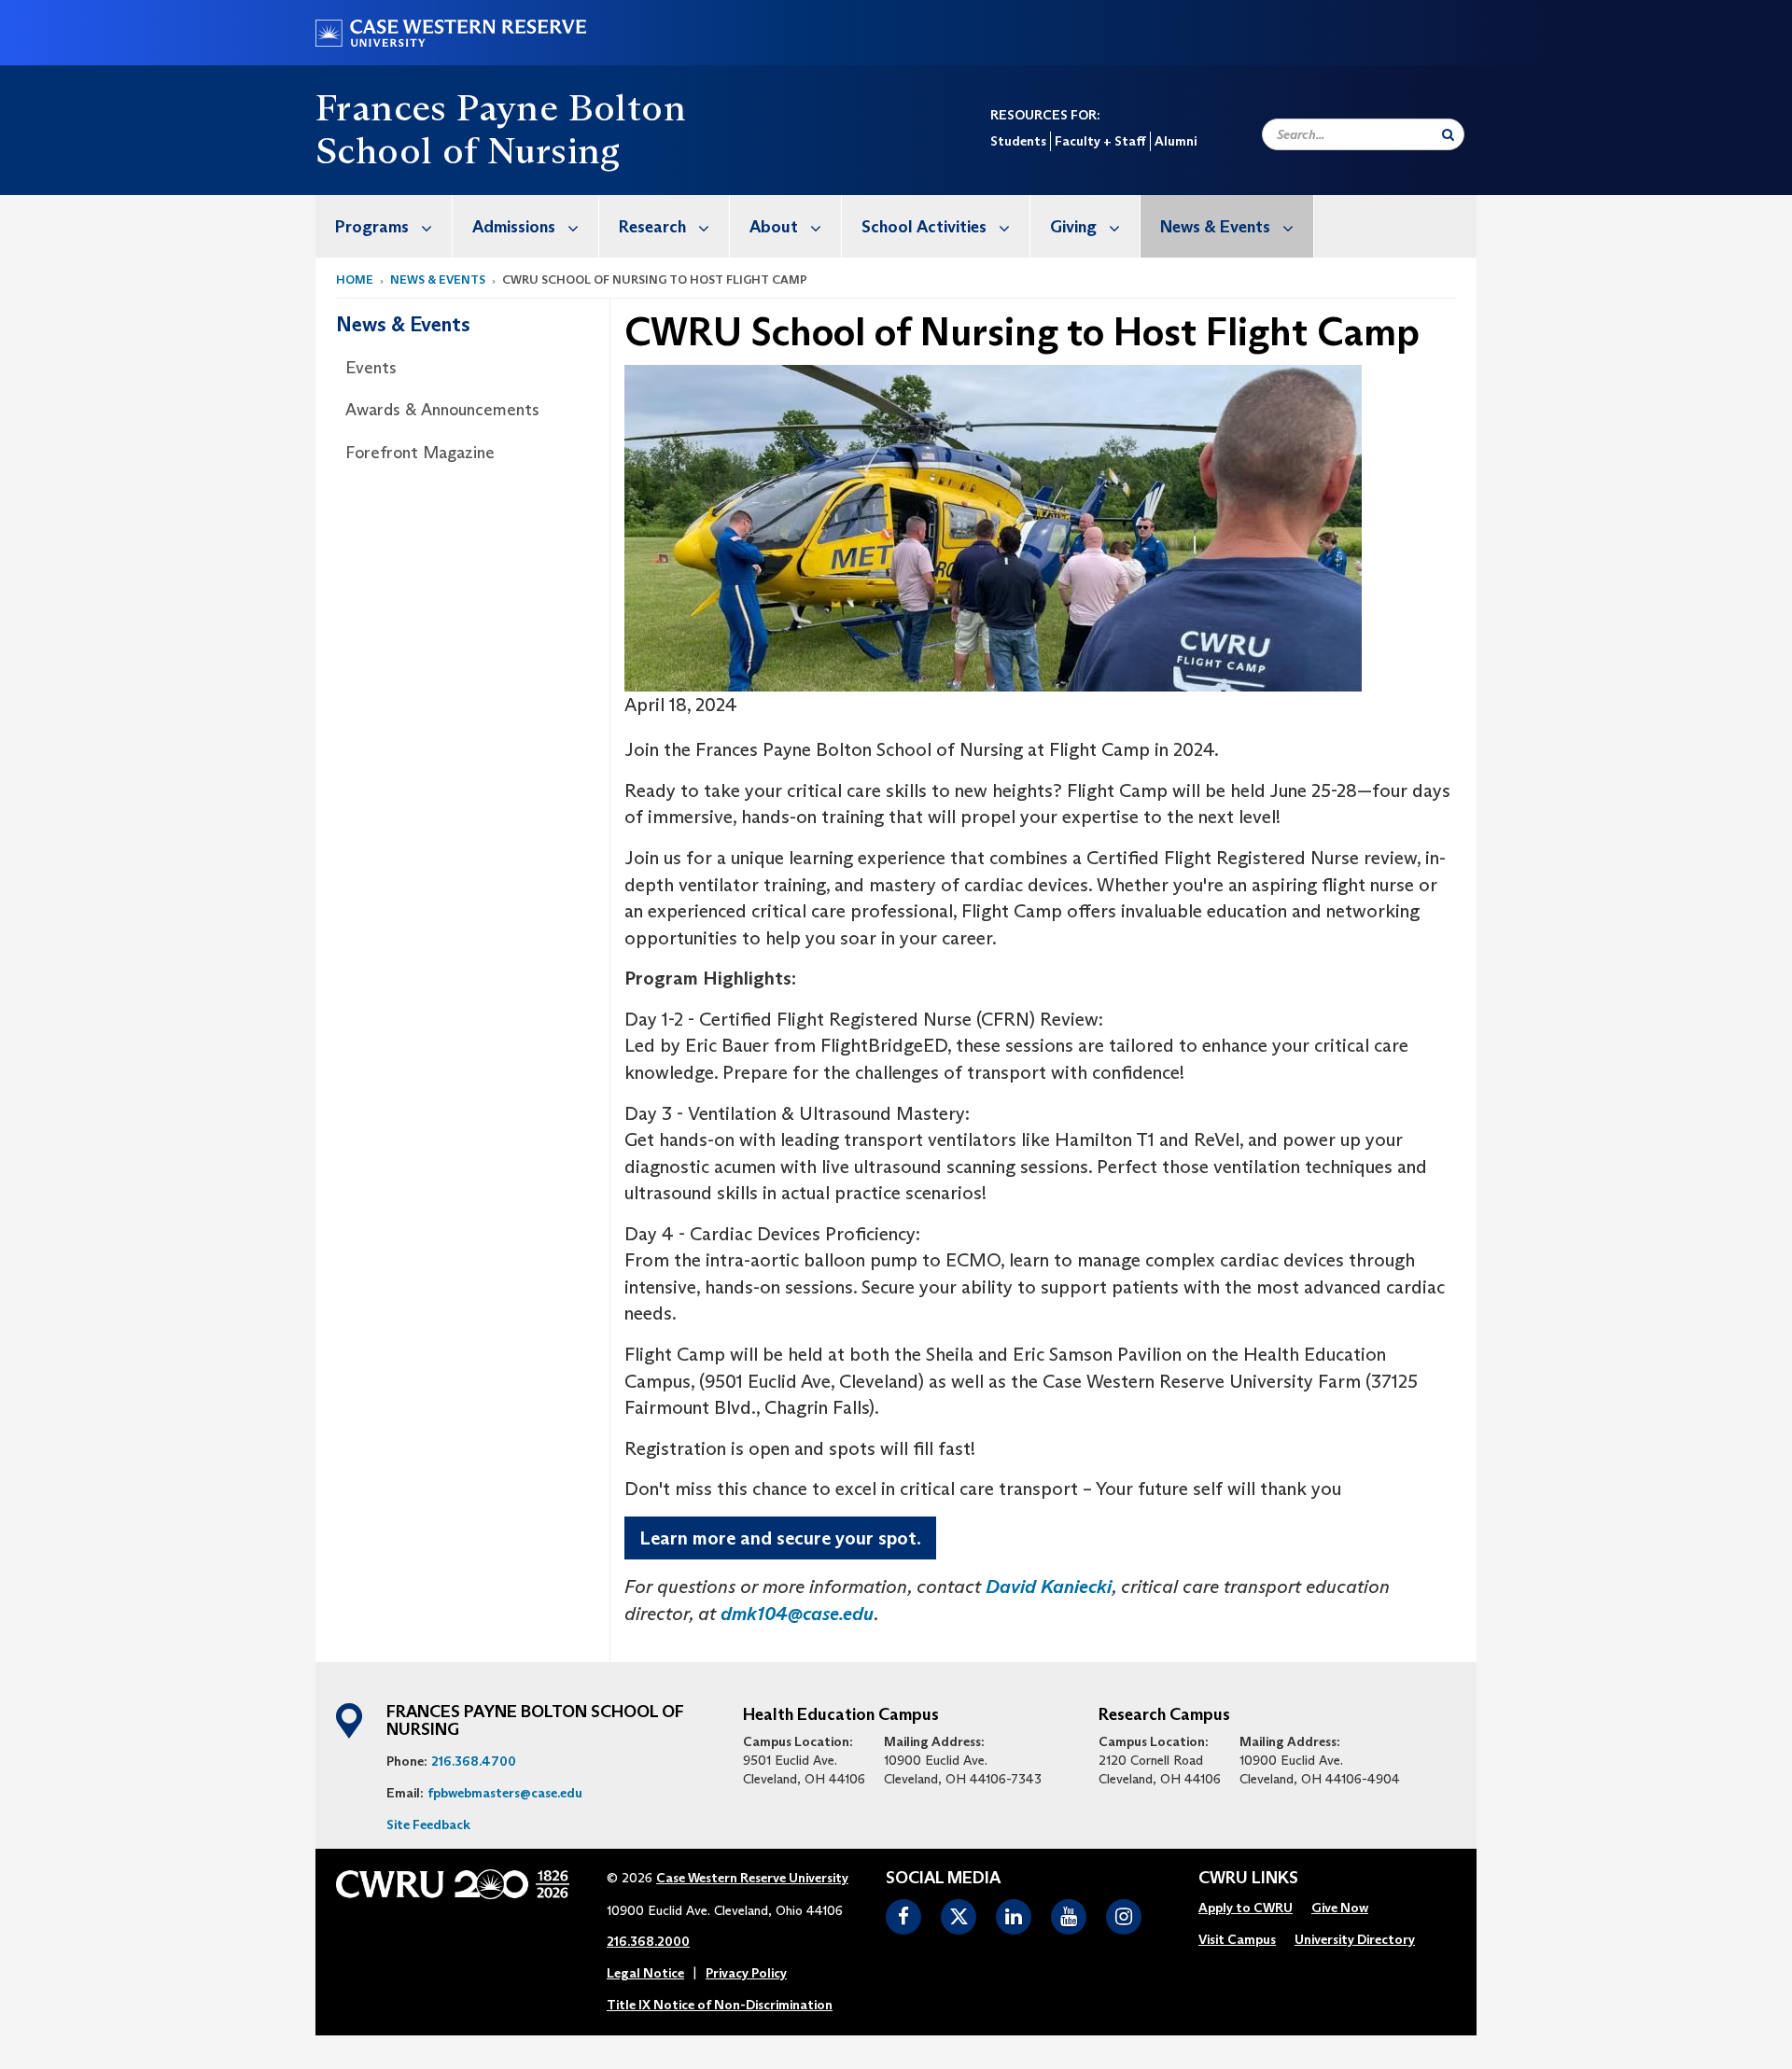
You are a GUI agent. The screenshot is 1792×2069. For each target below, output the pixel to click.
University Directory (1355, 1939)
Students (1018, 141)
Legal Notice (645, 1973)
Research (652, 227)
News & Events (1215, 227)
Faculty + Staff (1100, 141)
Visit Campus (1237, 1939)
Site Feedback (428, 1824)
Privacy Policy (746, 1973)
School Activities (924, 227)
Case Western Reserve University (752, 1878)
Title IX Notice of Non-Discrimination (720, 2005)
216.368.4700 (474, 1761)
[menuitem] (384, 226)
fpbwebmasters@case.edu (505, 1793)
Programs (372, 227)
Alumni (1176, 141)
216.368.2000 (648, 1941)
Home (355, 280)
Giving (1073, 227)
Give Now (1340, 1908)
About (774, 227)
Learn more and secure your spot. (780, 1538)
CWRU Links (1248, 1879)
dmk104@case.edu (797, 1614)
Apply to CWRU (1246, 1908)
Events (371, 368)
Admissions (514, 227)
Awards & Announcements (442, 410)
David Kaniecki (1049, 1587)
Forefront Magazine (420, 453)
